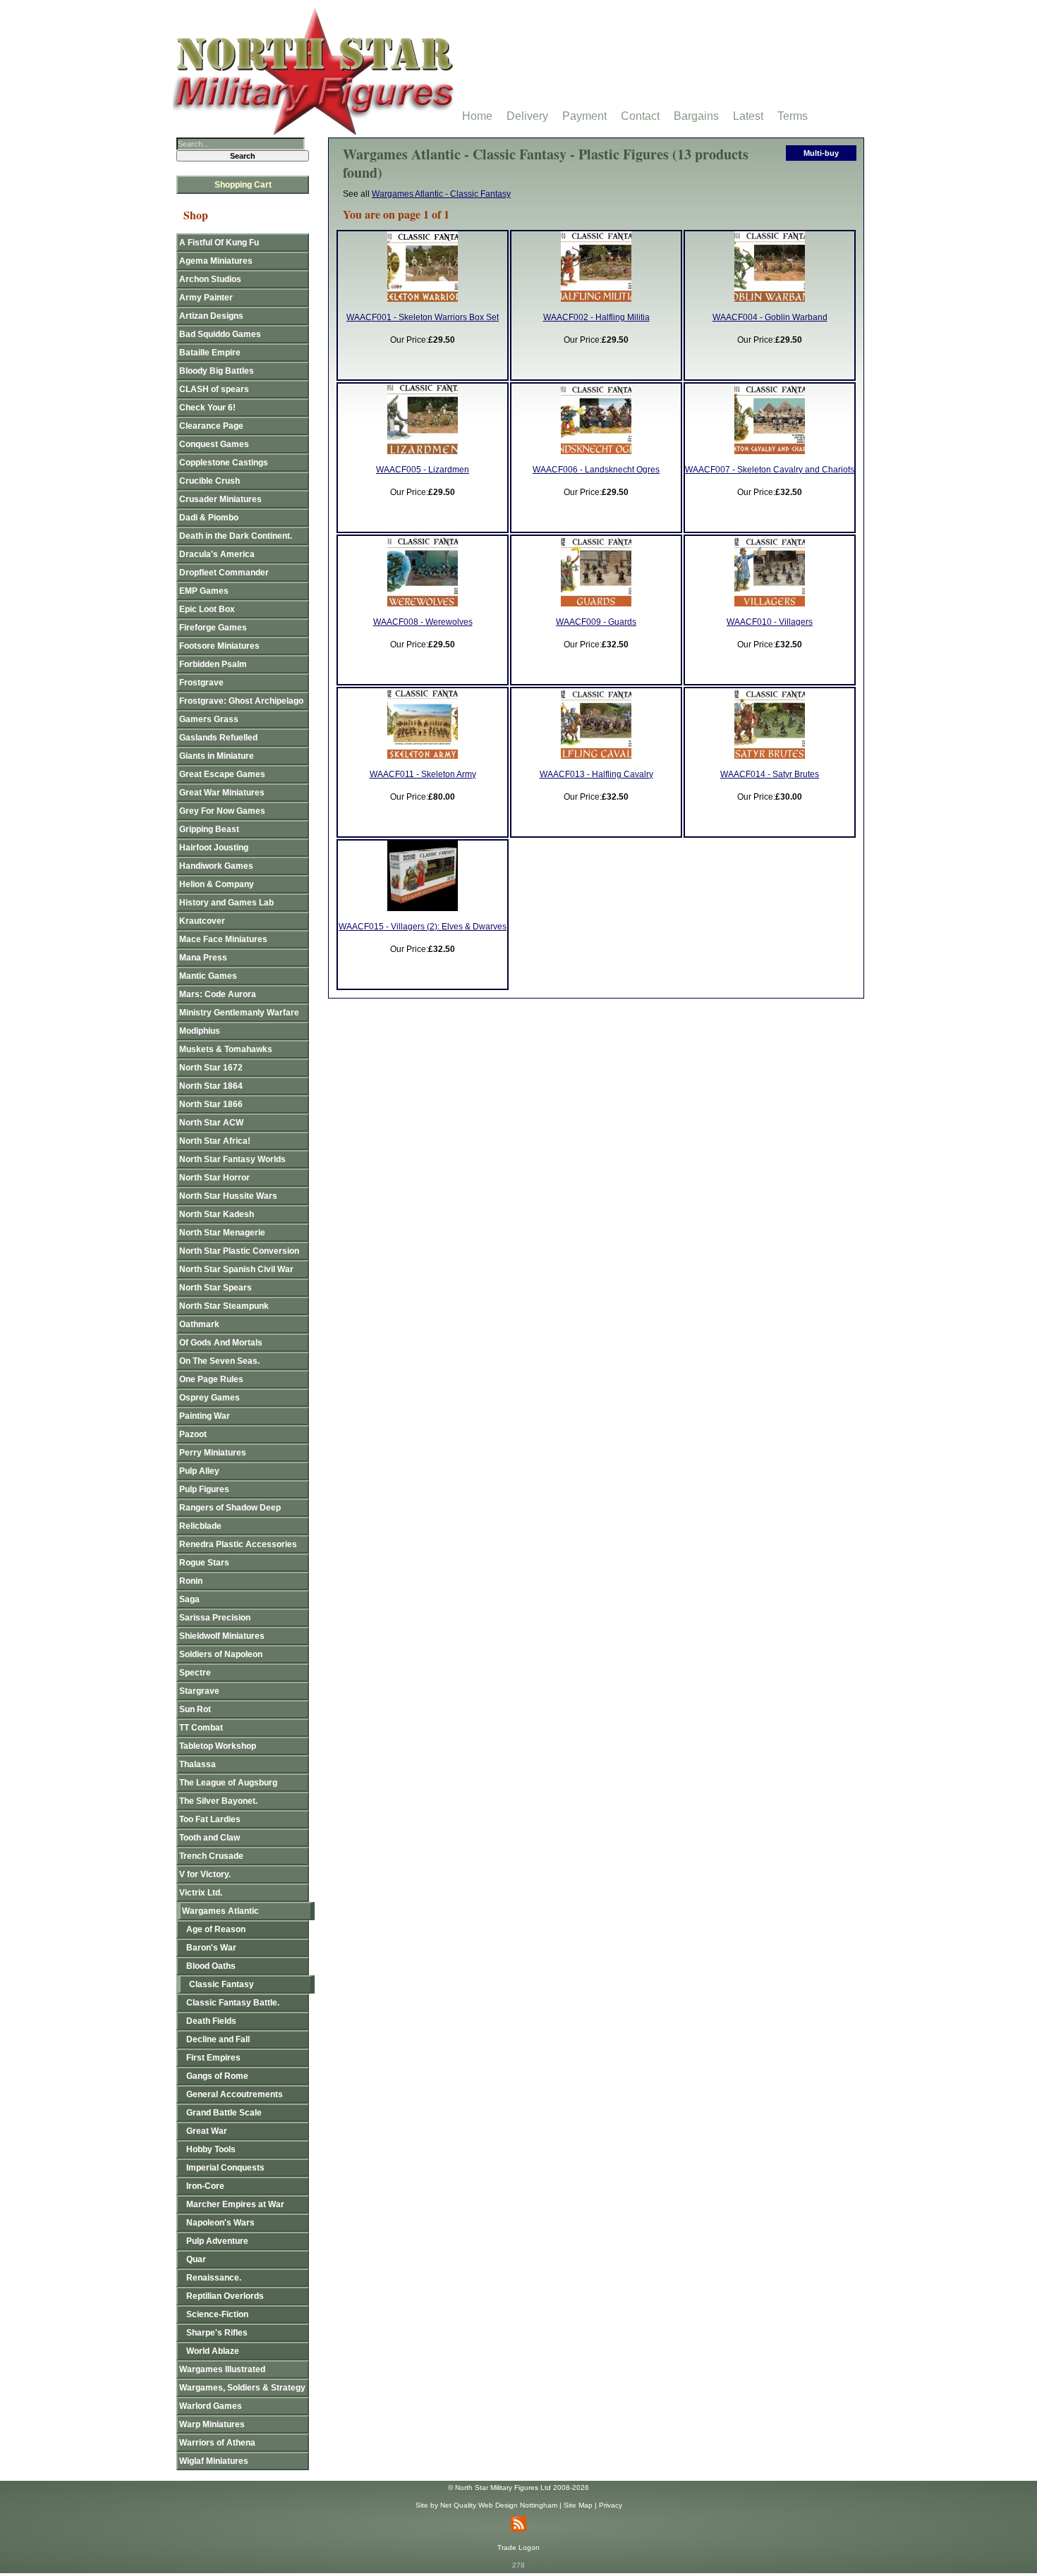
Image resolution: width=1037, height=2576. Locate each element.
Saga (189, 1599)
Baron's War (211, 1948)
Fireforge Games (213, 628)
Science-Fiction (217, 2314)
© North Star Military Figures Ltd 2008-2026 (518, 2488)
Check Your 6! (207, 408)
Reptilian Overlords (225, 2296)
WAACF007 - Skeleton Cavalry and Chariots (770, 470)
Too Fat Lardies (210, 1819)
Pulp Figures (204, 1489)
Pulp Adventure (217, 2241)
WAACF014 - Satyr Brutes (770, 774)
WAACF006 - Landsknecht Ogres (596, 470)
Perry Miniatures (213, 1453)
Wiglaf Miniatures (214, 2461)
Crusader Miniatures (220, 499)
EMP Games (204, 591)
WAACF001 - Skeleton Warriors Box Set (423, 317)
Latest (748, 116)
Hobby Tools (211, 2149)
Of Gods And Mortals (221, 1343)
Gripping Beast (209, 829)
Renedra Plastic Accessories (238, 1544)
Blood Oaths (211, 1966)
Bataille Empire (210, 353)
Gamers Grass (209, 719)
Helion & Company (217, 884)
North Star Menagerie (222, 1233)
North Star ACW (211, 1123)
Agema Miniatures (216, 261)
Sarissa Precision (215, 1618)
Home (477, 116)
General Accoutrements (235, 2094)
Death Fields (211, 2021)
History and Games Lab (226, 903)
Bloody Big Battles (217, 371)
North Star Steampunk (224, 1306)
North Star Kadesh (217, 1214)
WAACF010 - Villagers (770, 622)
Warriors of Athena (217, 2443)
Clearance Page (211, 426)
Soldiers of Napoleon (221, 1654)
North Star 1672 (211, 1068)
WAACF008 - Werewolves (423, 622)
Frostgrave (201, 683)
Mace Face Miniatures (223, 939)
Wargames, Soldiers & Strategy (242, 2388)
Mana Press (203, 958)
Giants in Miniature (217, 756)
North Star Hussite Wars (228, 1196)
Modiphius (200, 1031)
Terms (793, 116)
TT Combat (201, 1728)
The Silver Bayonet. (218, 1801)
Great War (207, 2131)
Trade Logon (518, 2547)
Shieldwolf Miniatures (222, 1636)
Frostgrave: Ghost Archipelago (241, 701)
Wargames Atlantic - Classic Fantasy (441, 194)
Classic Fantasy (222, 1984)
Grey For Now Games (222, 811)
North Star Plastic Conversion (239, 1251)
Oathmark (199, 1324)
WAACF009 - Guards (596, 622)
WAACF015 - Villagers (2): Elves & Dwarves (423, 927)
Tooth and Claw (210, 1838)
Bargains (696, 116)
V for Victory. (205, 1874)
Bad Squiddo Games (220, 334)
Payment (584, 116)
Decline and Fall (218, 2039)
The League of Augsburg (228, 1783)
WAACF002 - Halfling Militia (596, 317)
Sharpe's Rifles (217, 2333)
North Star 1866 (211, 1104)
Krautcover (202, 921)
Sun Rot (195, 1709)
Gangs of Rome (217, 2076)
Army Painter (206, 298)
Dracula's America (217, 554)
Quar (196, 2259)
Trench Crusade (211, 1856)
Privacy (611, 2505)
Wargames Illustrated (222, 2369)
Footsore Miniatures (219, 646)
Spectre (195, 1673)
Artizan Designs (211, 316)
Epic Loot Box (207, 609)
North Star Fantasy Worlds (232, 1159)
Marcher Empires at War (235, 2204)
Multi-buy (821, 153)
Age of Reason (216, 1929)
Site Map (578, 2505)
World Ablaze (213, 2351)
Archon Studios (210, 279)
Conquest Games (214, 444)
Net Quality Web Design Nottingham (499, 2505)
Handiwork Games (216, 866)
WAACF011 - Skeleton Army (423, 774)
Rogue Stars (204, 1563)
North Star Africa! (215, 1141)
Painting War (205, 1416)
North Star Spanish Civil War (236, 1269)
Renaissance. (214, 2278)
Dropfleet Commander (224, 573)
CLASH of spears (214, 389)
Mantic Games (208, 976)
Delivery (527, 116)
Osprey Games (210, 1398)
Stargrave (199, 1691)
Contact (640, 116)
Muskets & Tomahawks (226, 1049)
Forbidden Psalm (213, 664)
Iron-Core (205, 2186)
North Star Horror (214, 1178)
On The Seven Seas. (219, 1361)
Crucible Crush (210, 481)
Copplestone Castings (224, 463)
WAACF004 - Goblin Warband (770, 317)
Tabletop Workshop (218, 1746)
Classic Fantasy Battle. (233, 2003)
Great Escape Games (222, 774)
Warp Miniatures (212, 2424)
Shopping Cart (243, 185)
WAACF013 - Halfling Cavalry (596, 774)
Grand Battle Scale (224, 2113)
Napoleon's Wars (220, 2223)
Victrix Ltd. (201, 1893)
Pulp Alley (199, 1471)
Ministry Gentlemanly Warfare (239, 1013)
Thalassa (198, 1764)
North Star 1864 (211, 1086)
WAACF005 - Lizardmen (423, 470)
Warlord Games (211, 2406)
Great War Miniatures (222, 793)
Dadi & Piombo (209, 518)
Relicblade (200, 1526)
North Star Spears (216, 1288)
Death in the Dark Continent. (236, 536)
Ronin (191, 1581)
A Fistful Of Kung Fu (219, 243)
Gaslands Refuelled (218, 738)
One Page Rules (211, 1379)
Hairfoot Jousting (214, 848)
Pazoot (193, 1434)
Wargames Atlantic (220, 1911)
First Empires (213, 2058)
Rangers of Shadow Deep (230, 1508)
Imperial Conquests (225, 2168)
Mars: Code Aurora (218, 994)
